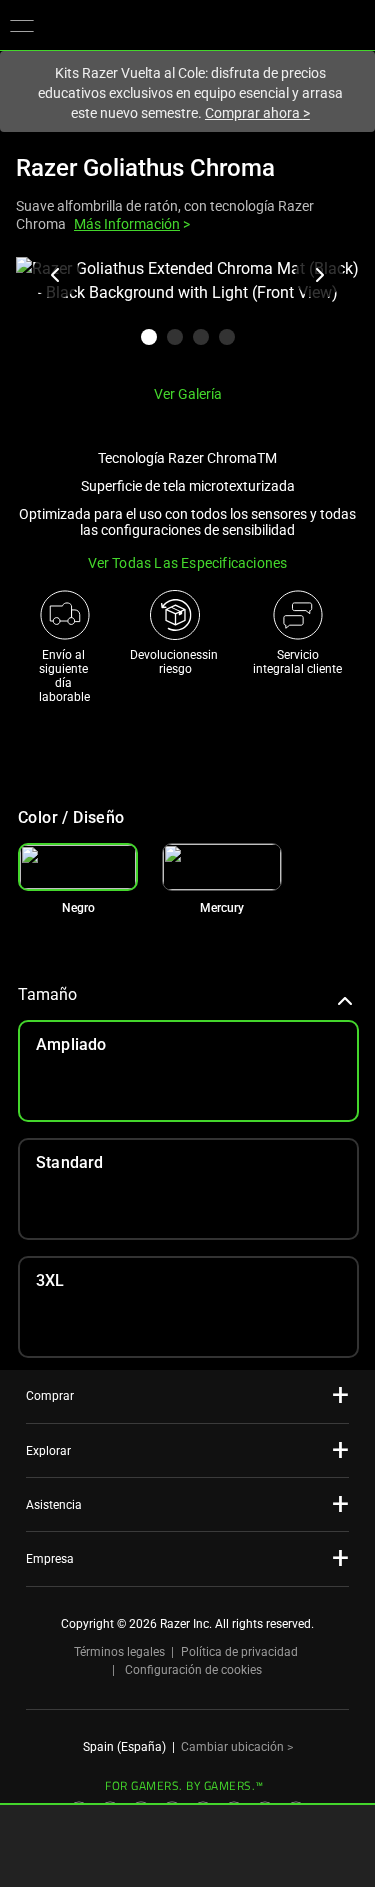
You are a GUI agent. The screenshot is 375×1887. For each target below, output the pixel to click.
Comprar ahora (257, 113)
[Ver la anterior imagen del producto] (56, 275)
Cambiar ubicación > (237, 1747)
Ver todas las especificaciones (188, 563)
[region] (187, 313)
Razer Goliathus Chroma (145, 168)
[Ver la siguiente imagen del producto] (319, 275)
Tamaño (47, 994)
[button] (22, 25)
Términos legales (119, 1652)
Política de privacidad (239, 1652)
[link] (222, 867)
